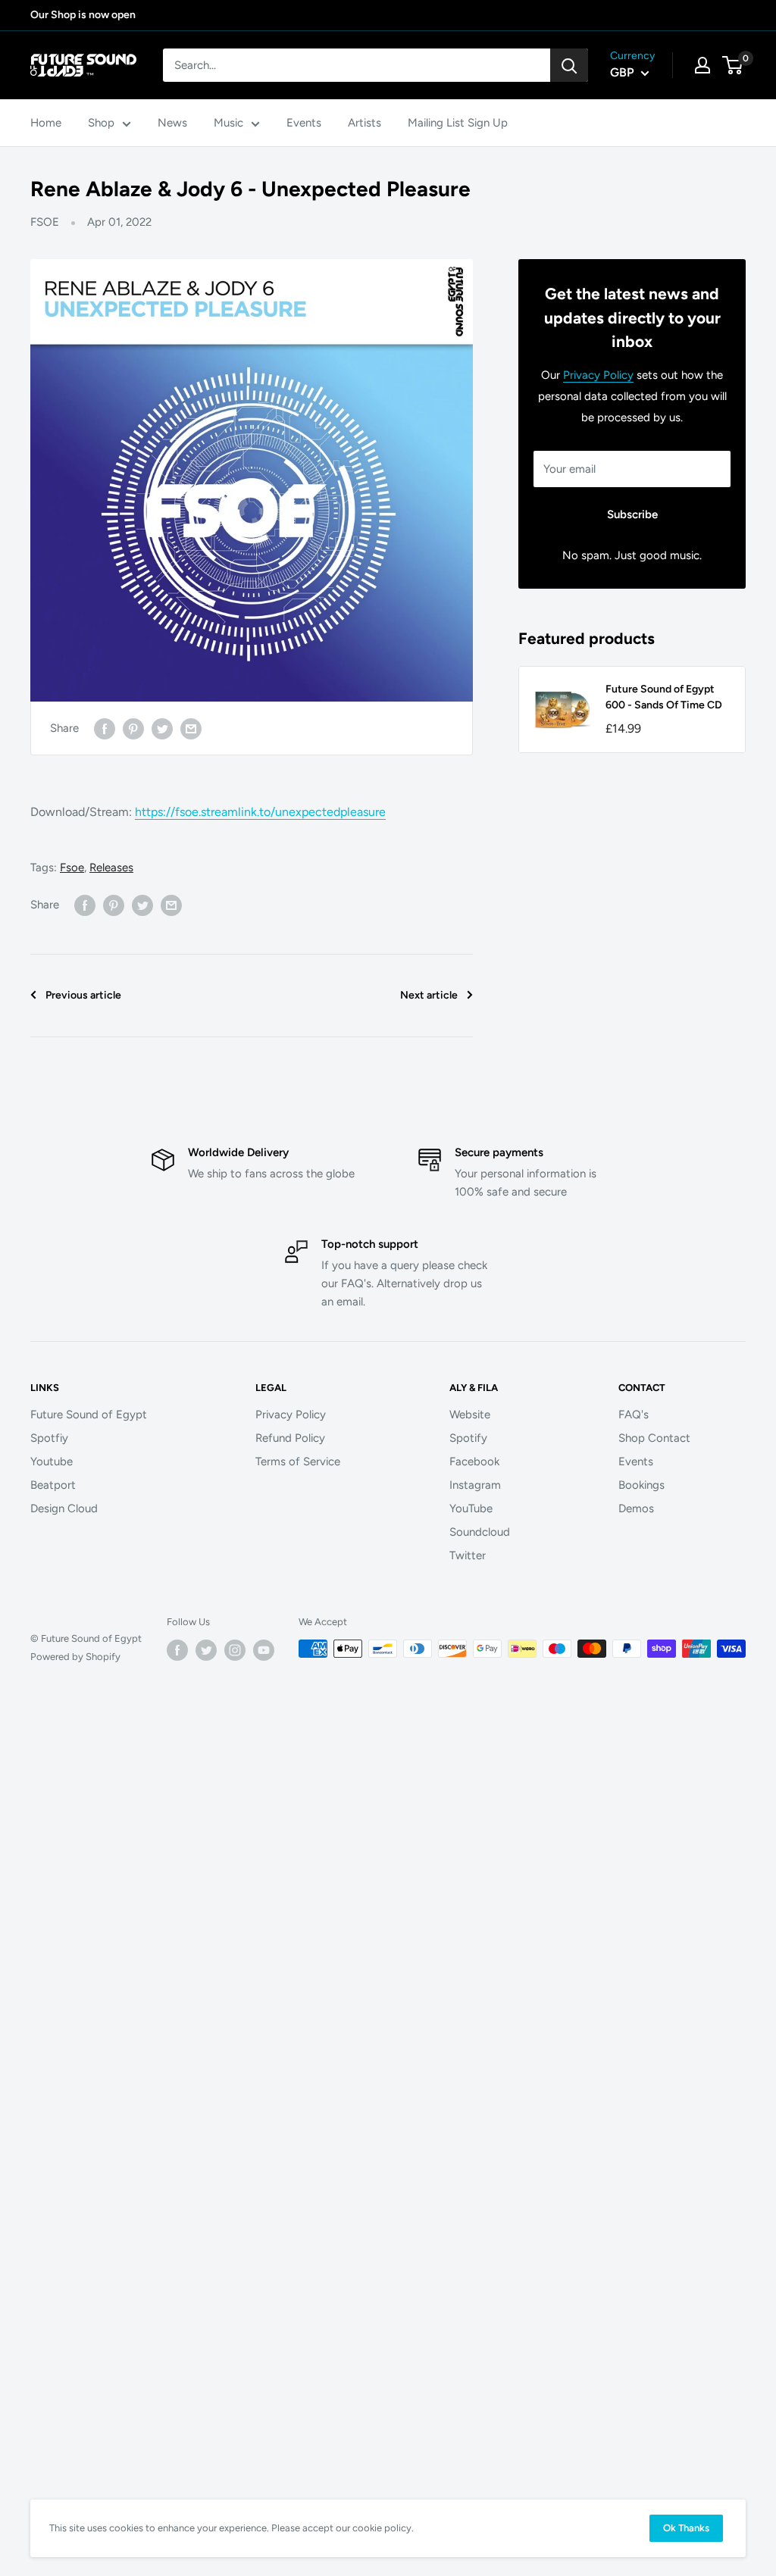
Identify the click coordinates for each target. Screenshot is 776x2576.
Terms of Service (298, 1462)
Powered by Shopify (75, 1657)
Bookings (641, 1485)
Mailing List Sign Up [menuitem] (458, 123)
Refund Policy (290, 1438)
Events (636, 1462)
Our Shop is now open (83, 15)
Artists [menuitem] (365, 123)
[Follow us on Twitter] (206, 1650)
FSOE (45, 222)
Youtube (52, 1462)
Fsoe (72, 868)
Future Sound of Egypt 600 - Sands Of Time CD (664, 697)
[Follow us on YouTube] (264, 1650)
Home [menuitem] (46, 123)
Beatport (53, 1485)
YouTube (471, 1508)
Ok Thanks (686, 2528)
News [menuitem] (172, 123)
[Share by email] (191, 728)
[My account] (702, 65)
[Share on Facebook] (105, 728)
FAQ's (634, 1415)
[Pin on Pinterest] (133, 728)
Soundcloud (480, 1532)
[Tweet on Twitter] (162, 728)
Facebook (474, 1462)
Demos (636, 1508)
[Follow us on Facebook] (177, 1650)
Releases (111, 868)
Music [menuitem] (228, 123)
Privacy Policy (598, 375)
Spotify (468, 1438)
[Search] (569, 65)
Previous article (83, 995)
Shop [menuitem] (101, 123)
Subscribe (632, 514)
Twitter (468, 1555)
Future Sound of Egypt (89, 1415)
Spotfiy (49, 1438)
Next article (429, 995)
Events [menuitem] (304, 123)
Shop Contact (654, 1438)
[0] (733, 65)
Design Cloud (64, 1508)
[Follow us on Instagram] (235, 1650)
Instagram (475, 1485)
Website (470, 1415)
